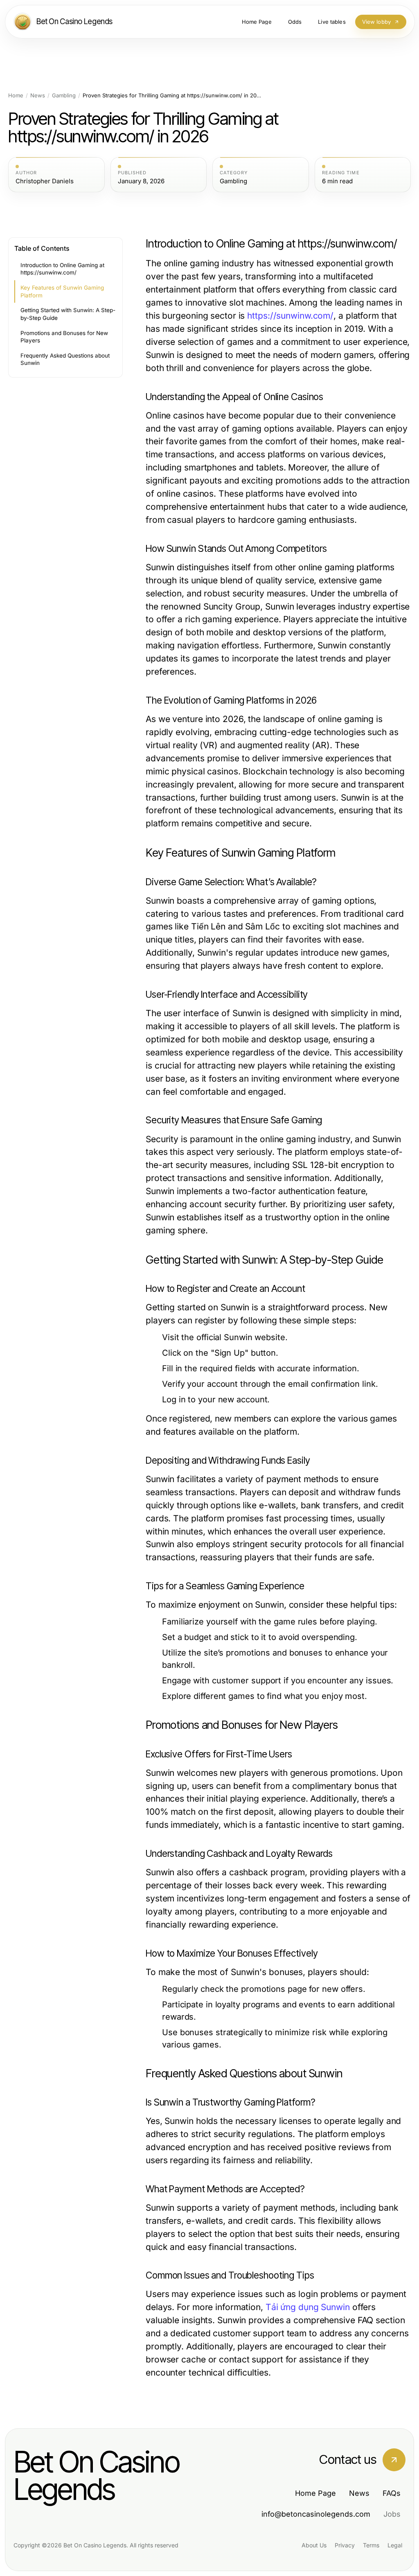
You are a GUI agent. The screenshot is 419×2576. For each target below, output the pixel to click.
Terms (371, 2545)
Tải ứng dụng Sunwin (308, 2307)
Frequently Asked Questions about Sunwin (65, 359)
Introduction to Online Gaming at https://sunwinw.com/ (62, 269)
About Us (314, 2545)
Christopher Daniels (45, 181)
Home (16, 96)
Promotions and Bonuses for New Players (64, 337)
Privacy (345, 2545)
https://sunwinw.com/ (290, 316)
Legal (395, 2545)
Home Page (315, 2493)
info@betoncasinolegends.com (316, 2514)
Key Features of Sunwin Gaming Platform (62, 291)
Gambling (64, 96)
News (38, 96)
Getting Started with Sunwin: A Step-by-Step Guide (68, 314)
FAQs (392, 2493)
